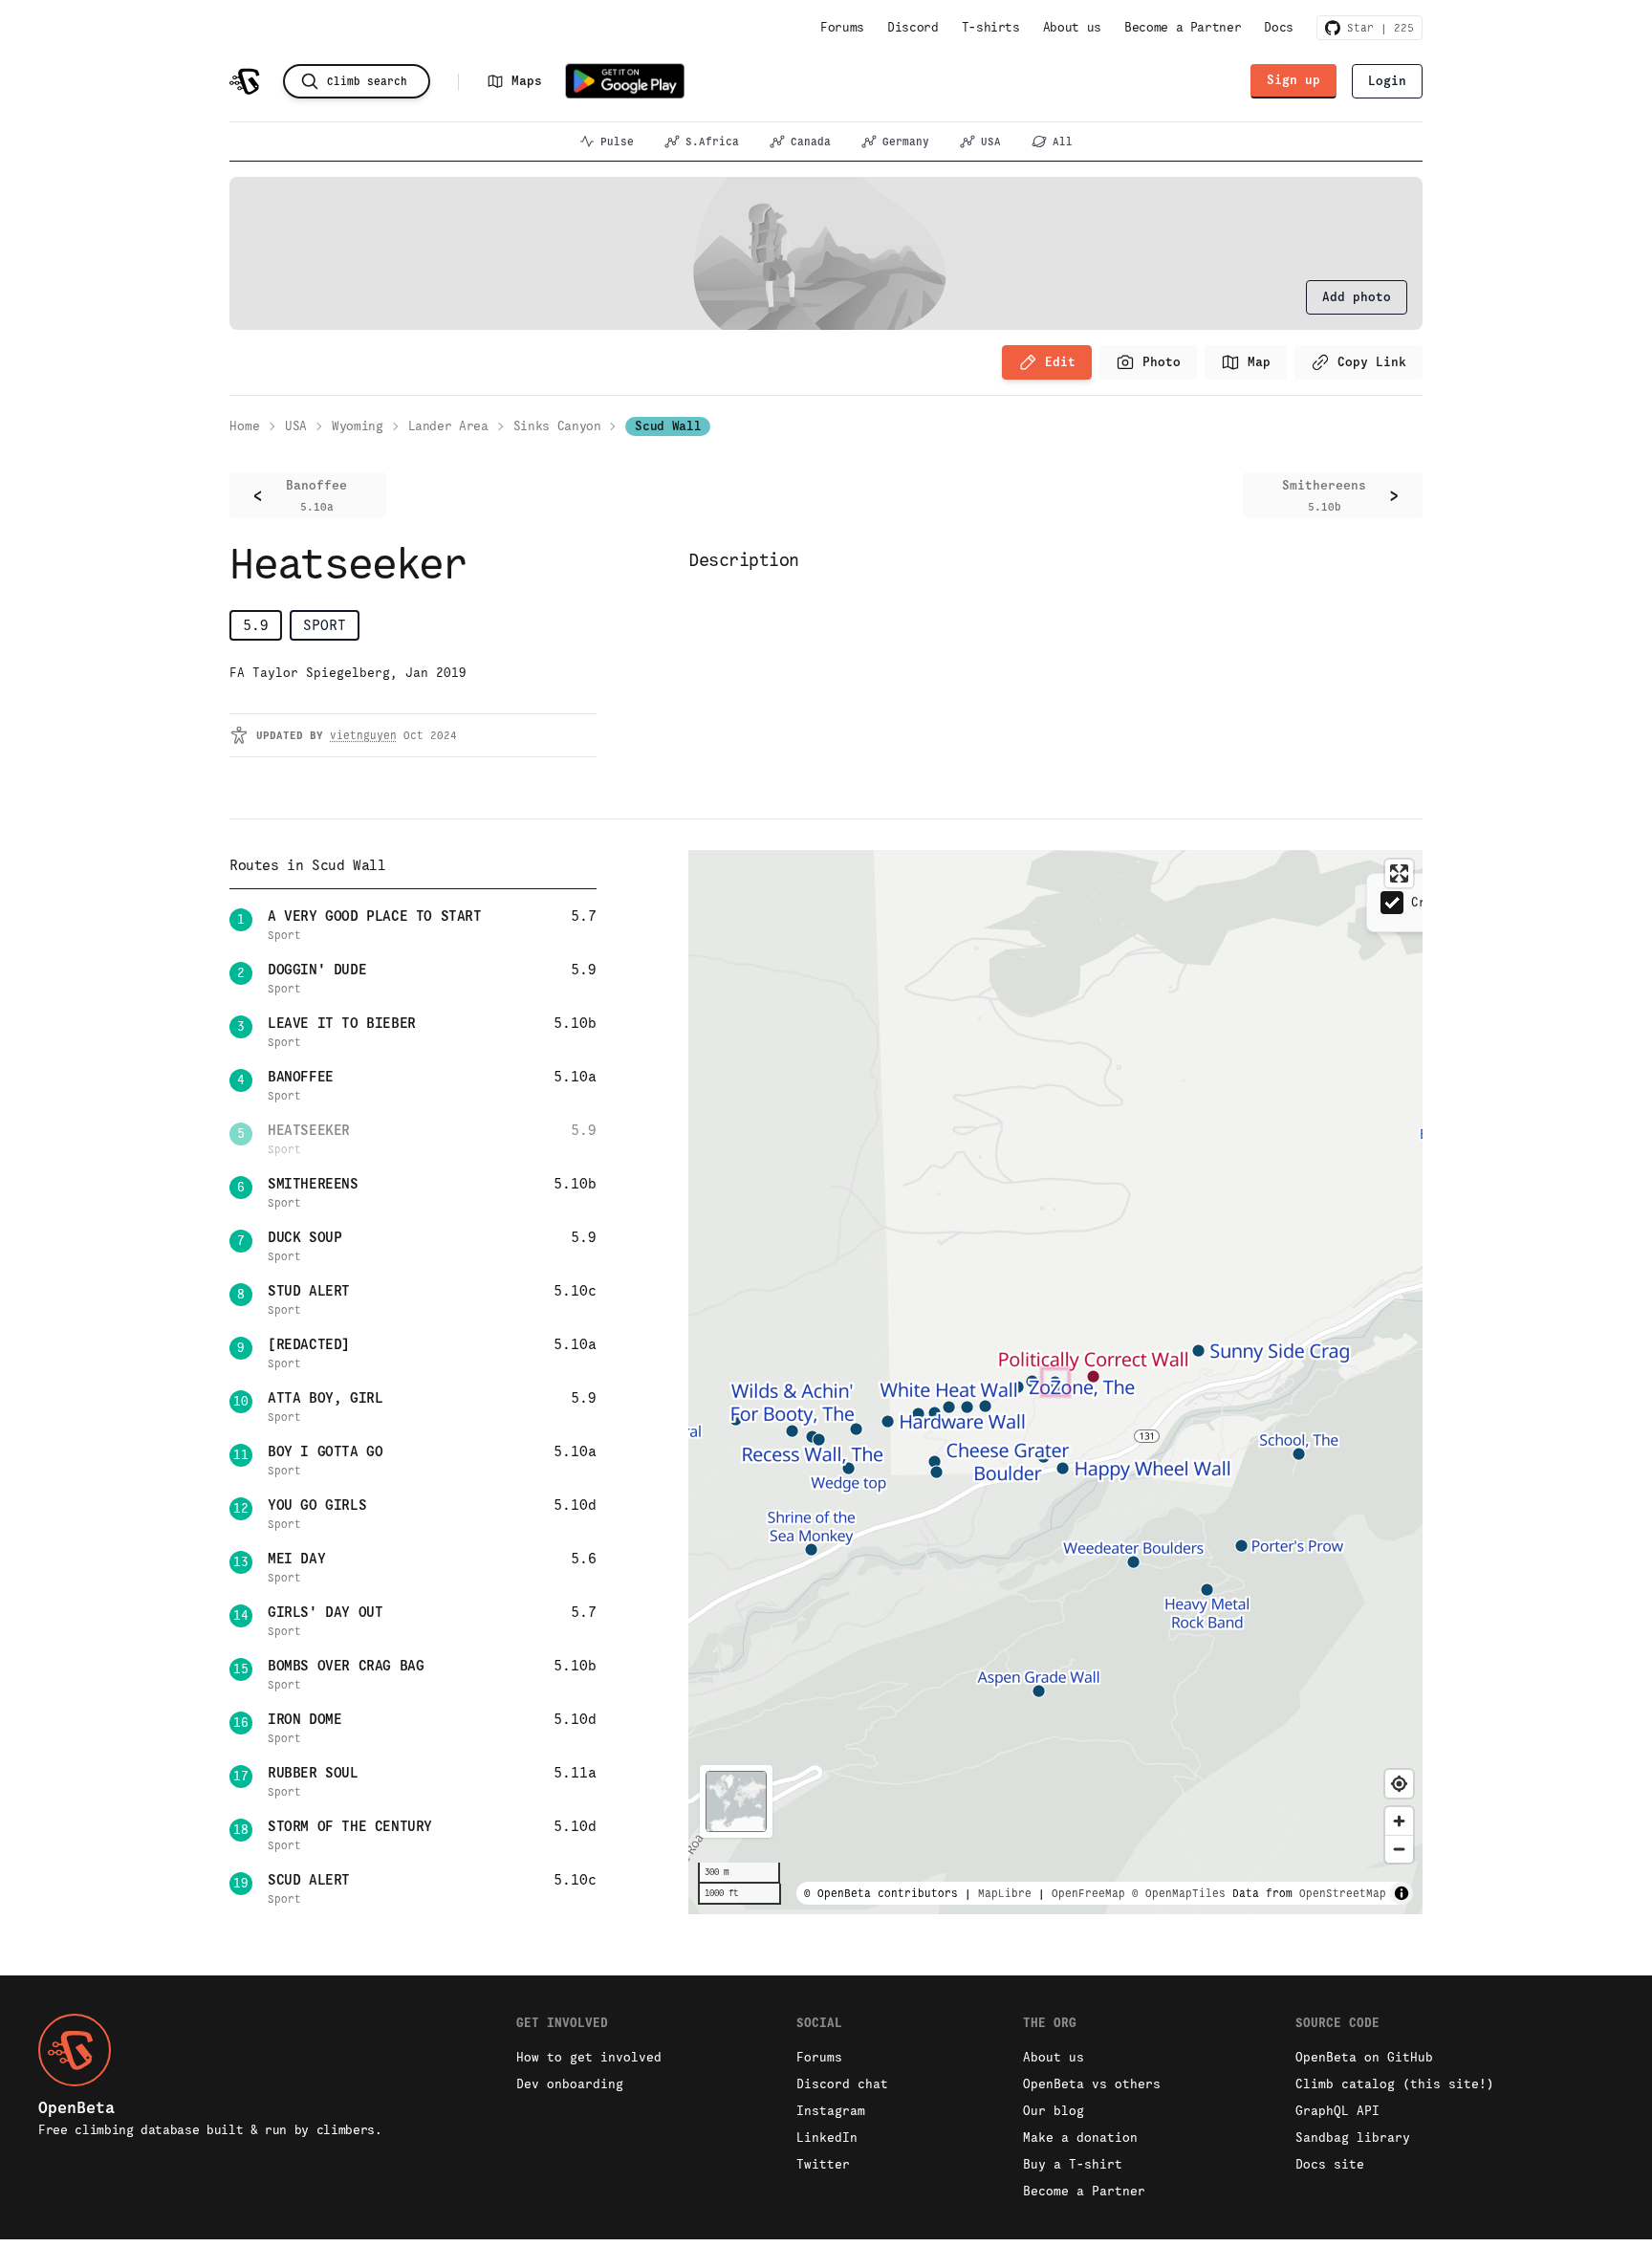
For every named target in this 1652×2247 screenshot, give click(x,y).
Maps (527, 81)
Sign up (1293, 80)
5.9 (256, 625)
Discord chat (842, 2084)
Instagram (831, 2111)
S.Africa (712, 142)
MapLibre (1005, 1893)
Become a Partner (1183, 27)
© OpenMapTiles (1179, 1893)
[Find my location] (1399, 1784)
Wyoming (358, 426)
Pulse (617, 142)
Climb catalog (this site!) (1395, 2084)
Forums (842, 27)
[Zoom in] (1399, 1821)
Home (245, 426)
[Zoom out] (1399, 1849)
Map (1259, 362)
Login (1387, 81)
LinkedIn (827, 2138)
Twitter (823, 2164)
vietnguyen (363, 735)
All (1063, 142)
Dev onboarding (570, 2084)
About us (1072, 27)
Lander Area (448, 426)
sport (325, 625)
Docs (1279, 27)
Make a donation (1080, 2138)
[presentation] (1357, 297)
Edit (1060, 362)
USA (991, 142)
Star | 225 (1377, 28)
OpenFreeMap (1088, 1893)
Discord (913, 27)
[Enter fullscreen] (1399, 873)
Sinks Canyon (557, 426)
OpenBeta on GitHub (1364, 2057)
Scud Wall (668, 426)
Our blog (1054, 2111)
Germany (906, 142)
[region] (1055, 1382)
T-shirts (991, 27)
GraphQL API (1337, 2111)
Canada (811, 142)
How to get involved (589, 2057)
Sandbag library (1353, 2138)
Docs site (1330, 2164)
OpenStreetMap (1343, 1893)
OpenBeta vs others (1092, 2084)
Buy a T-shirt (1073, 2164)
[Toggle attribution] (1402, 1893)
